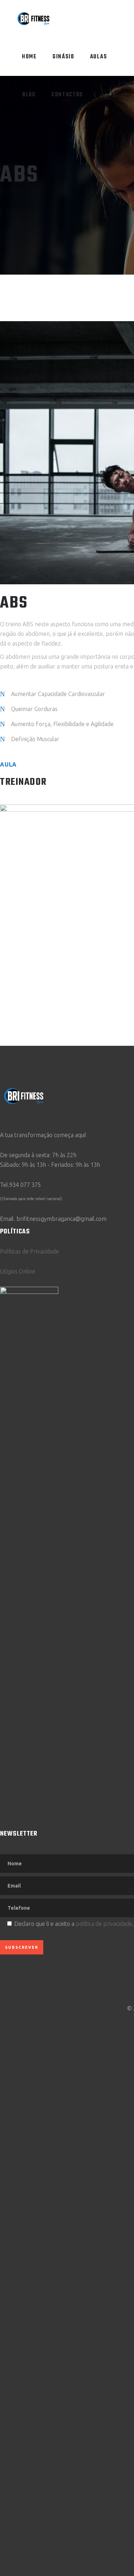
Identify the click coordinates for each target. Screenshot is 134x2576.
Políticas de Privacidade (29, 1251)
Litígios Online (18, 1271)
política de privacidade (104, 1924)
